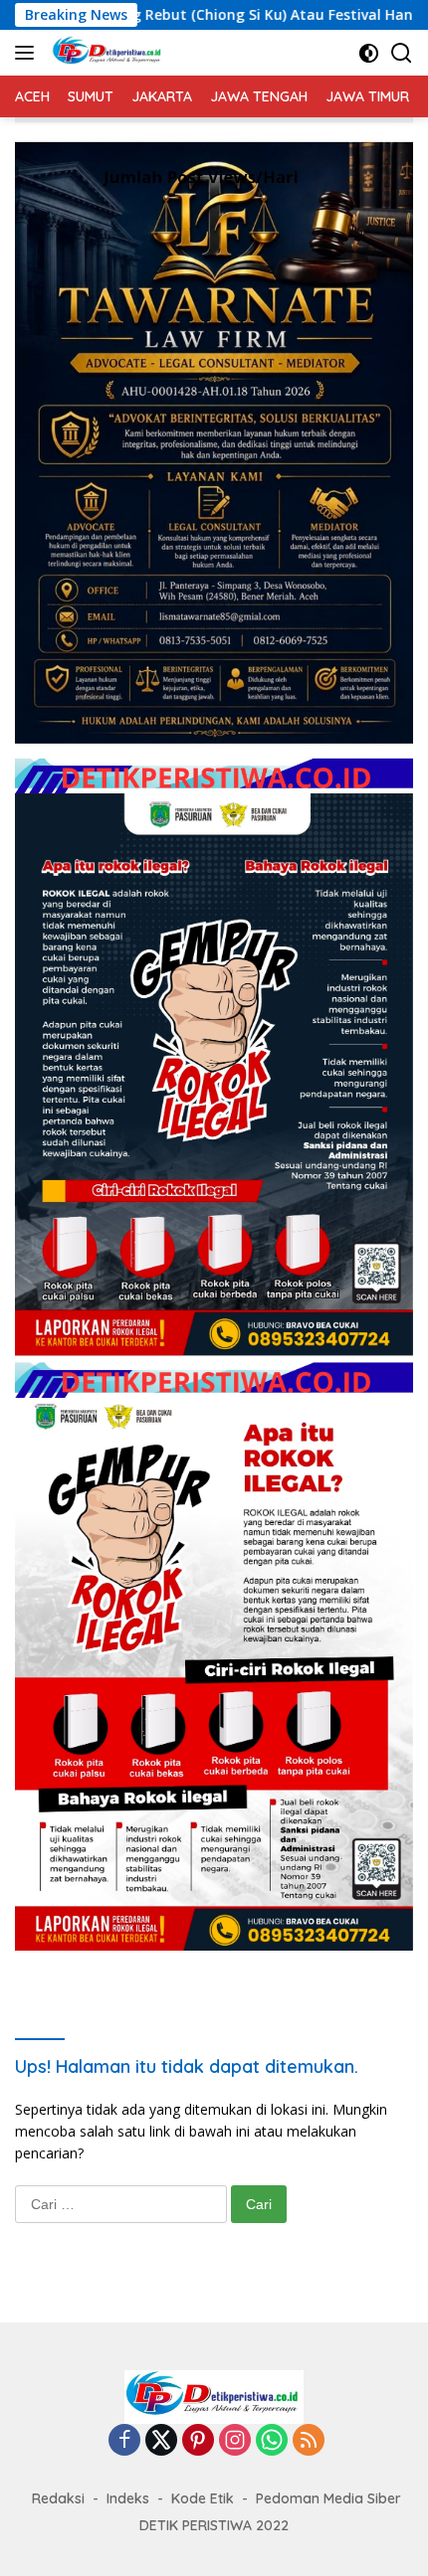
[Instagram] (235, 2441)
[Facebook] (124, 2441)
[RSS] (309, 2441)
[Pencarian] (402, 53)
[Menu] (28, 53)
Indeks (128, 2498)
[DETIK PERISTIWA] (106, 53)
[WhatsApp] (272, 2441)
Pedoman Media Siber (328, 2498)
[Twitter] (161, 2441)
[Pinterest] (198, 2441)
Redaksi (58, 2498)
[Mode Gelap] (369, 53)
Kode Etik (203, 2498)
